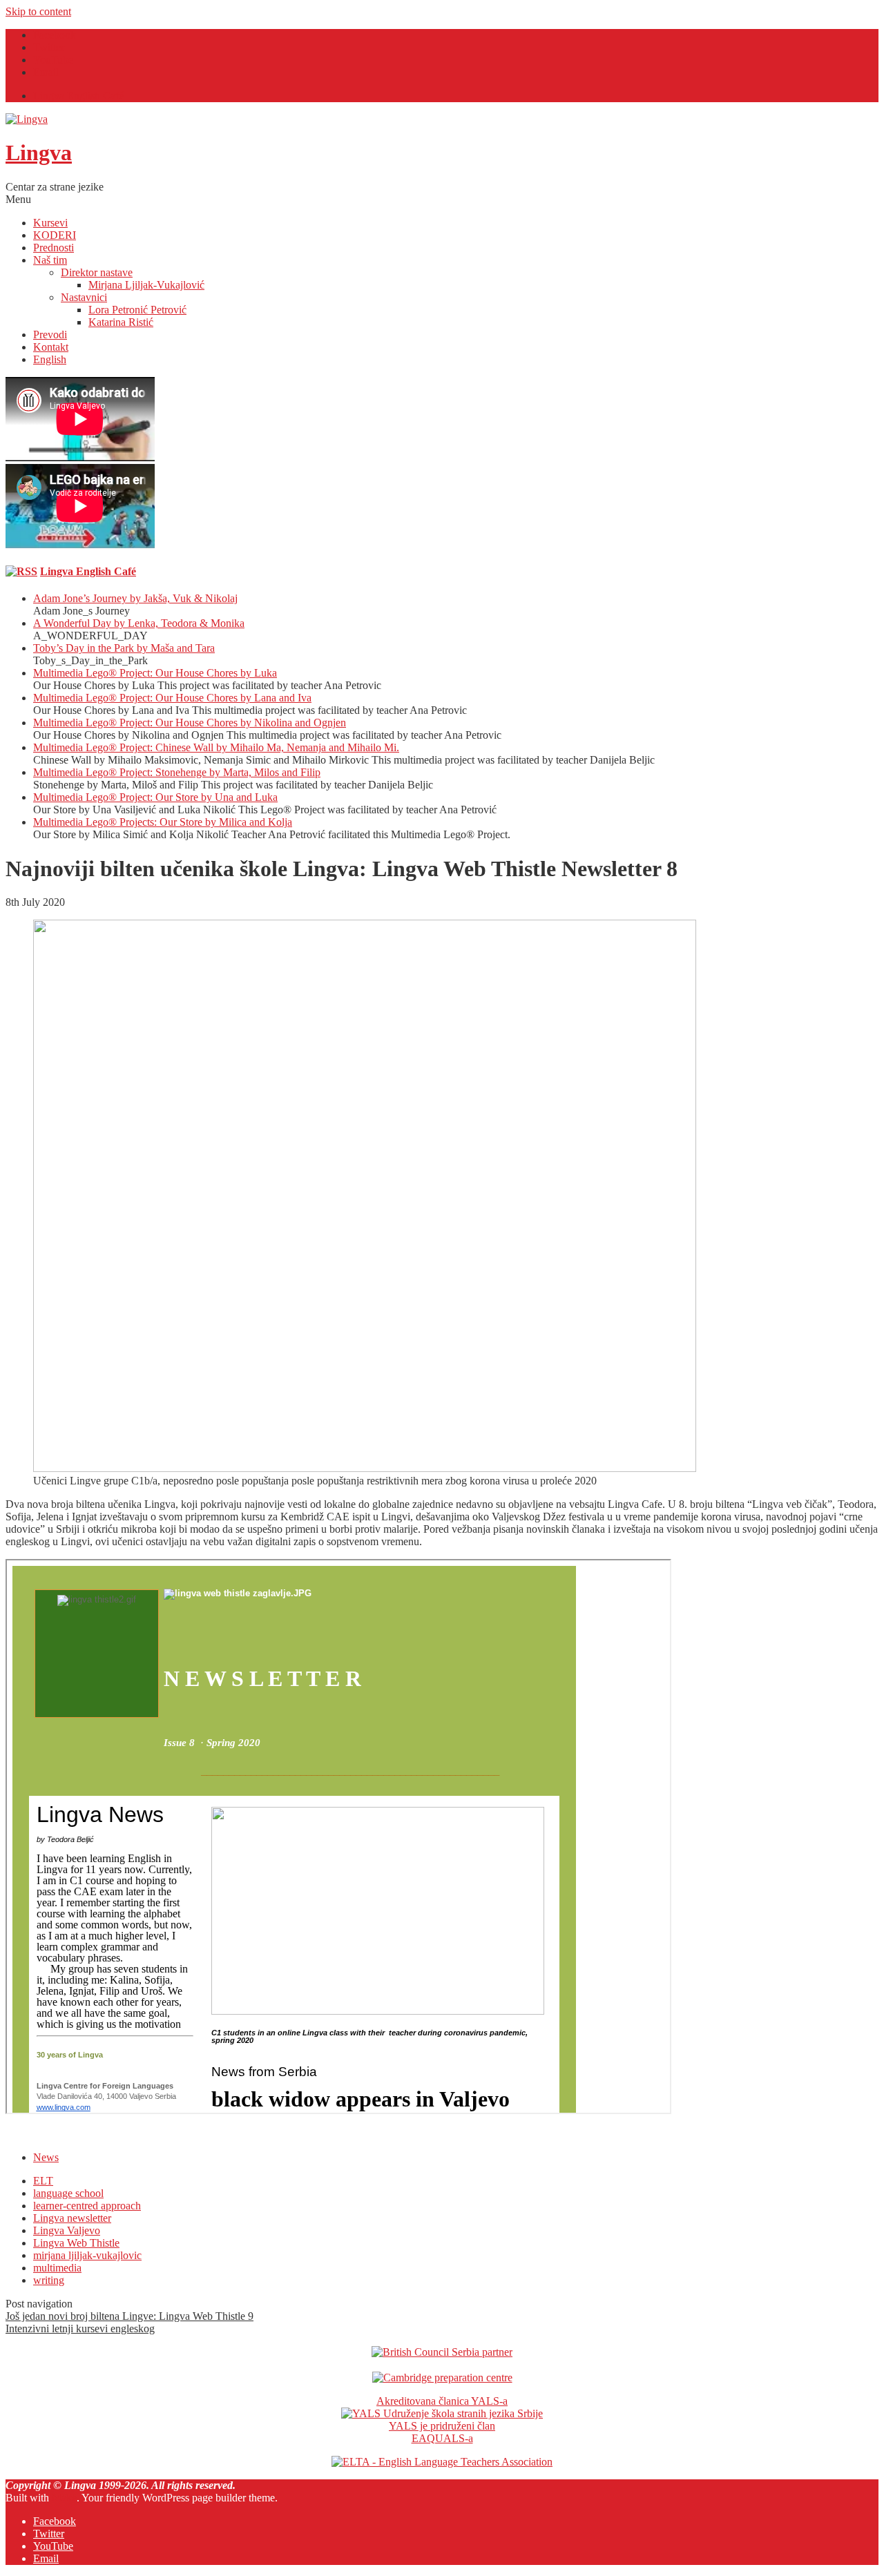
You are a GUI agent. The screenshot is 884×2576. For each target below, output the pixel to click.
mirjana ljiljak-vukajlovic (87, 2255)
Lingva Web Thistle (76, 2243)
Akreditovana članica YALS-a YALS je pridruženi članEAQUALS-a (442, 2420)
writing (49, 2280)
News (46, 2157)
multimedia (57, 2268)
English (50, 359)
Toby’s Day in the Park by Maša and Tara (124, 648)
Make (64, 2498)
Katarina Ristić (121, 322)
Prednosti (54, 248)
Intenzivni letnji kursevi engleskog (80, 2328)
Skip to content (38, 11)
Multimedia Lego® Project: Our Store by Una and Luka (155, 797)
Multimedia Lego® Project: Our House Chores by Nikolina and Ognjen (190, 723)
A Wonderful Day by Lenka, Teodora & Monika (139, 623)
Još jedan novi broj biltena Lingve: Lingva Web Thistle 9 (129, 2316)
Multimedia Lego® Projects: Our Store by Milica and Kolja (163, 822)
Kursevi (50, 223)
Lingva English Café (78, 96)
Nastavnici (84, 297)
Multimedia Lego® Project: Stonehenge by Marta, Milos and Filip (177, 772)
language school (68, 2193)
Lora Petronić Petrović (137, 310)
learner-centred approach (87, 2206)
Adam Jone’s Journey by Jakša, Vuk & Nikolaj (135, 598)
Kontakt (51, 347)
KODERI (55, 235)
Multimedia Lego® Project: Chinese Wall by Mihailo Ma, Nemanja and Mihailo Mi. (216, 747)
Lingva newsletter (72, 2218)
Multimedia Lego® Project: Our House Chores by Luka (155, 673)
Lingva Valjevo (67, 2230)
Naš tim (50, 260)
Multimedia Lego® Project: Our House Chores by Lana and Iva (172, 698)
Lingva (39, 153)
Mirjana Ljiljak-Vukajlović (146, 285)
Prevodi (50, 335)
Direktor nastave (97, 272)
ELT (43, 2181)
